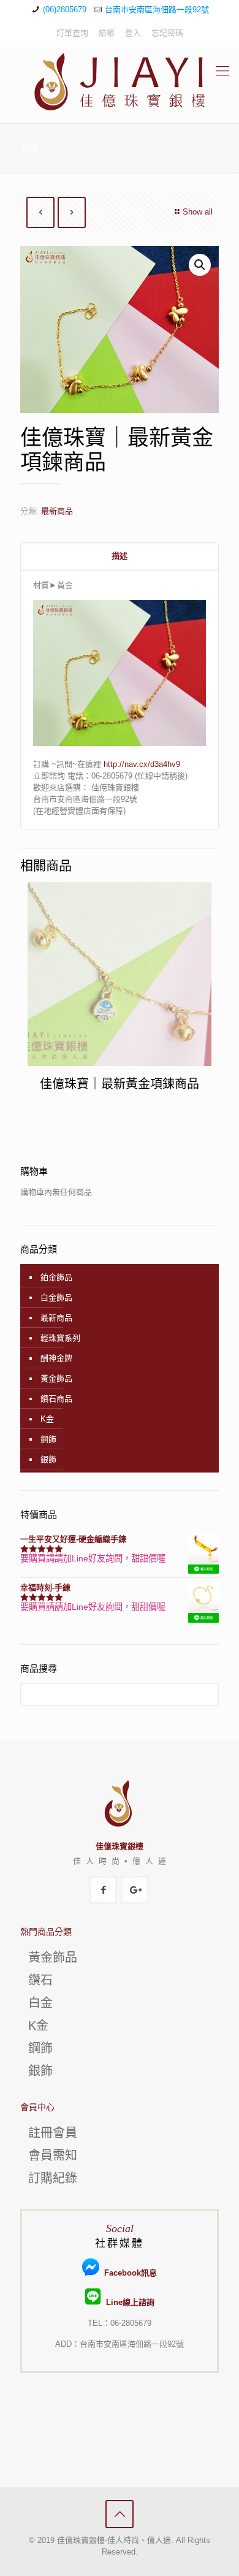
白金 (40, 2003)
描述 (120, 556)
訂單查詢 (72, 33)
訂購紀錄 (53, 2178)
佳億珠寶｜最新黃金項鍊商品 (120, 1084)
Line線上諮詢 (128, 2302)
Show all (198, 212)
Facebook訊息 (128, 2273)
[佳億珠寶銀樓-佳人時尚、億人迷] (120, 82)
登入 (133, 33)
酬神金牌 (56, 1358)
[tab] (120, 556)
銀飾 (48, 1459)
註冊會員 (53, 2133)
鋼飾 (48, 1439)
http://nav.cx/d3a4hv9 (142, 764)
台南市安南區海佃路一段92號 (157, 10)
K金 (47, 1419)
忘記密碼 (167, 33)
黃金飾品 (56, 1378)
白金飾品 (56, 1298)
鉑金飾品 (56, 1277)
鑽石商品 (56, 1399)
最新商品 (57, 511)
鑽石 (40, 1980)
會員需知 (53, 2155)
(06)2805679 (65, 10)
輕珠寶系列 (60, 1338)
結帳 (107, 33)
